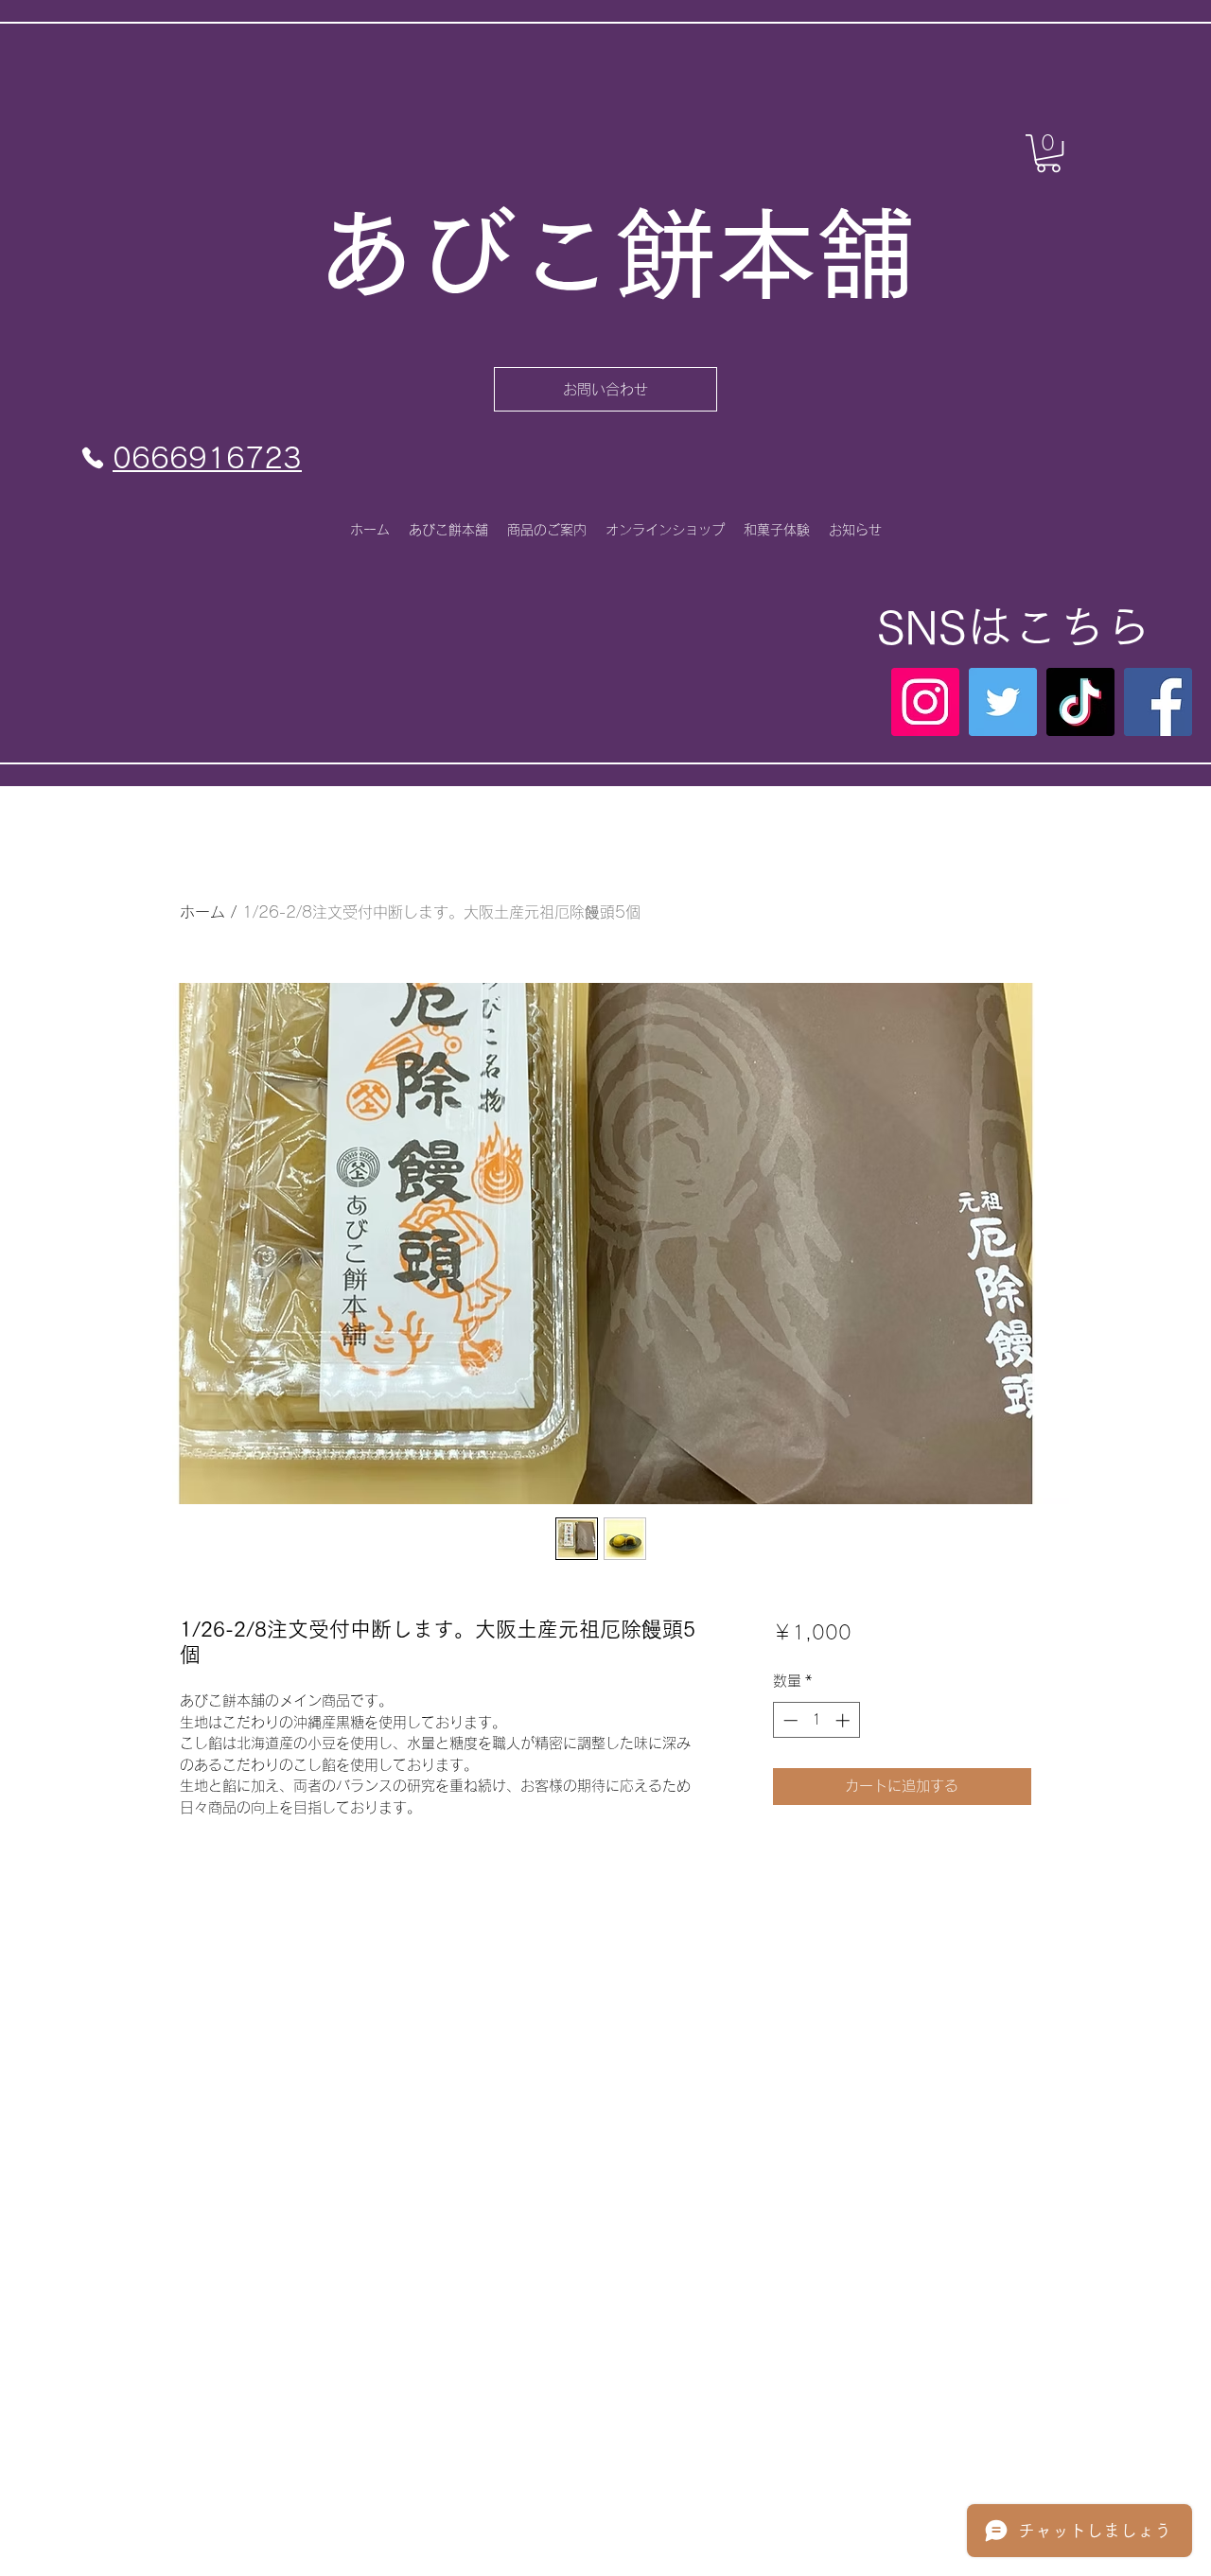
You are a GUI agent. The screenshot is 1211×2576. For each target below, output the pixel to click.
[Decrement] (789, 1720)
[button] (1048, 153)
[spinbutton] (816, 1720)
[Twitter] (1003, 702)
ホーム (202, 912)
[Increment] (844, 1720)
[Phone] (93, 458)
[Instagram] (925, 702)
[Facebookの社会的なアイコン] (1158, 702)
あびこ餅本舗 (616, 254)
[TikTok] (1080, 702)
